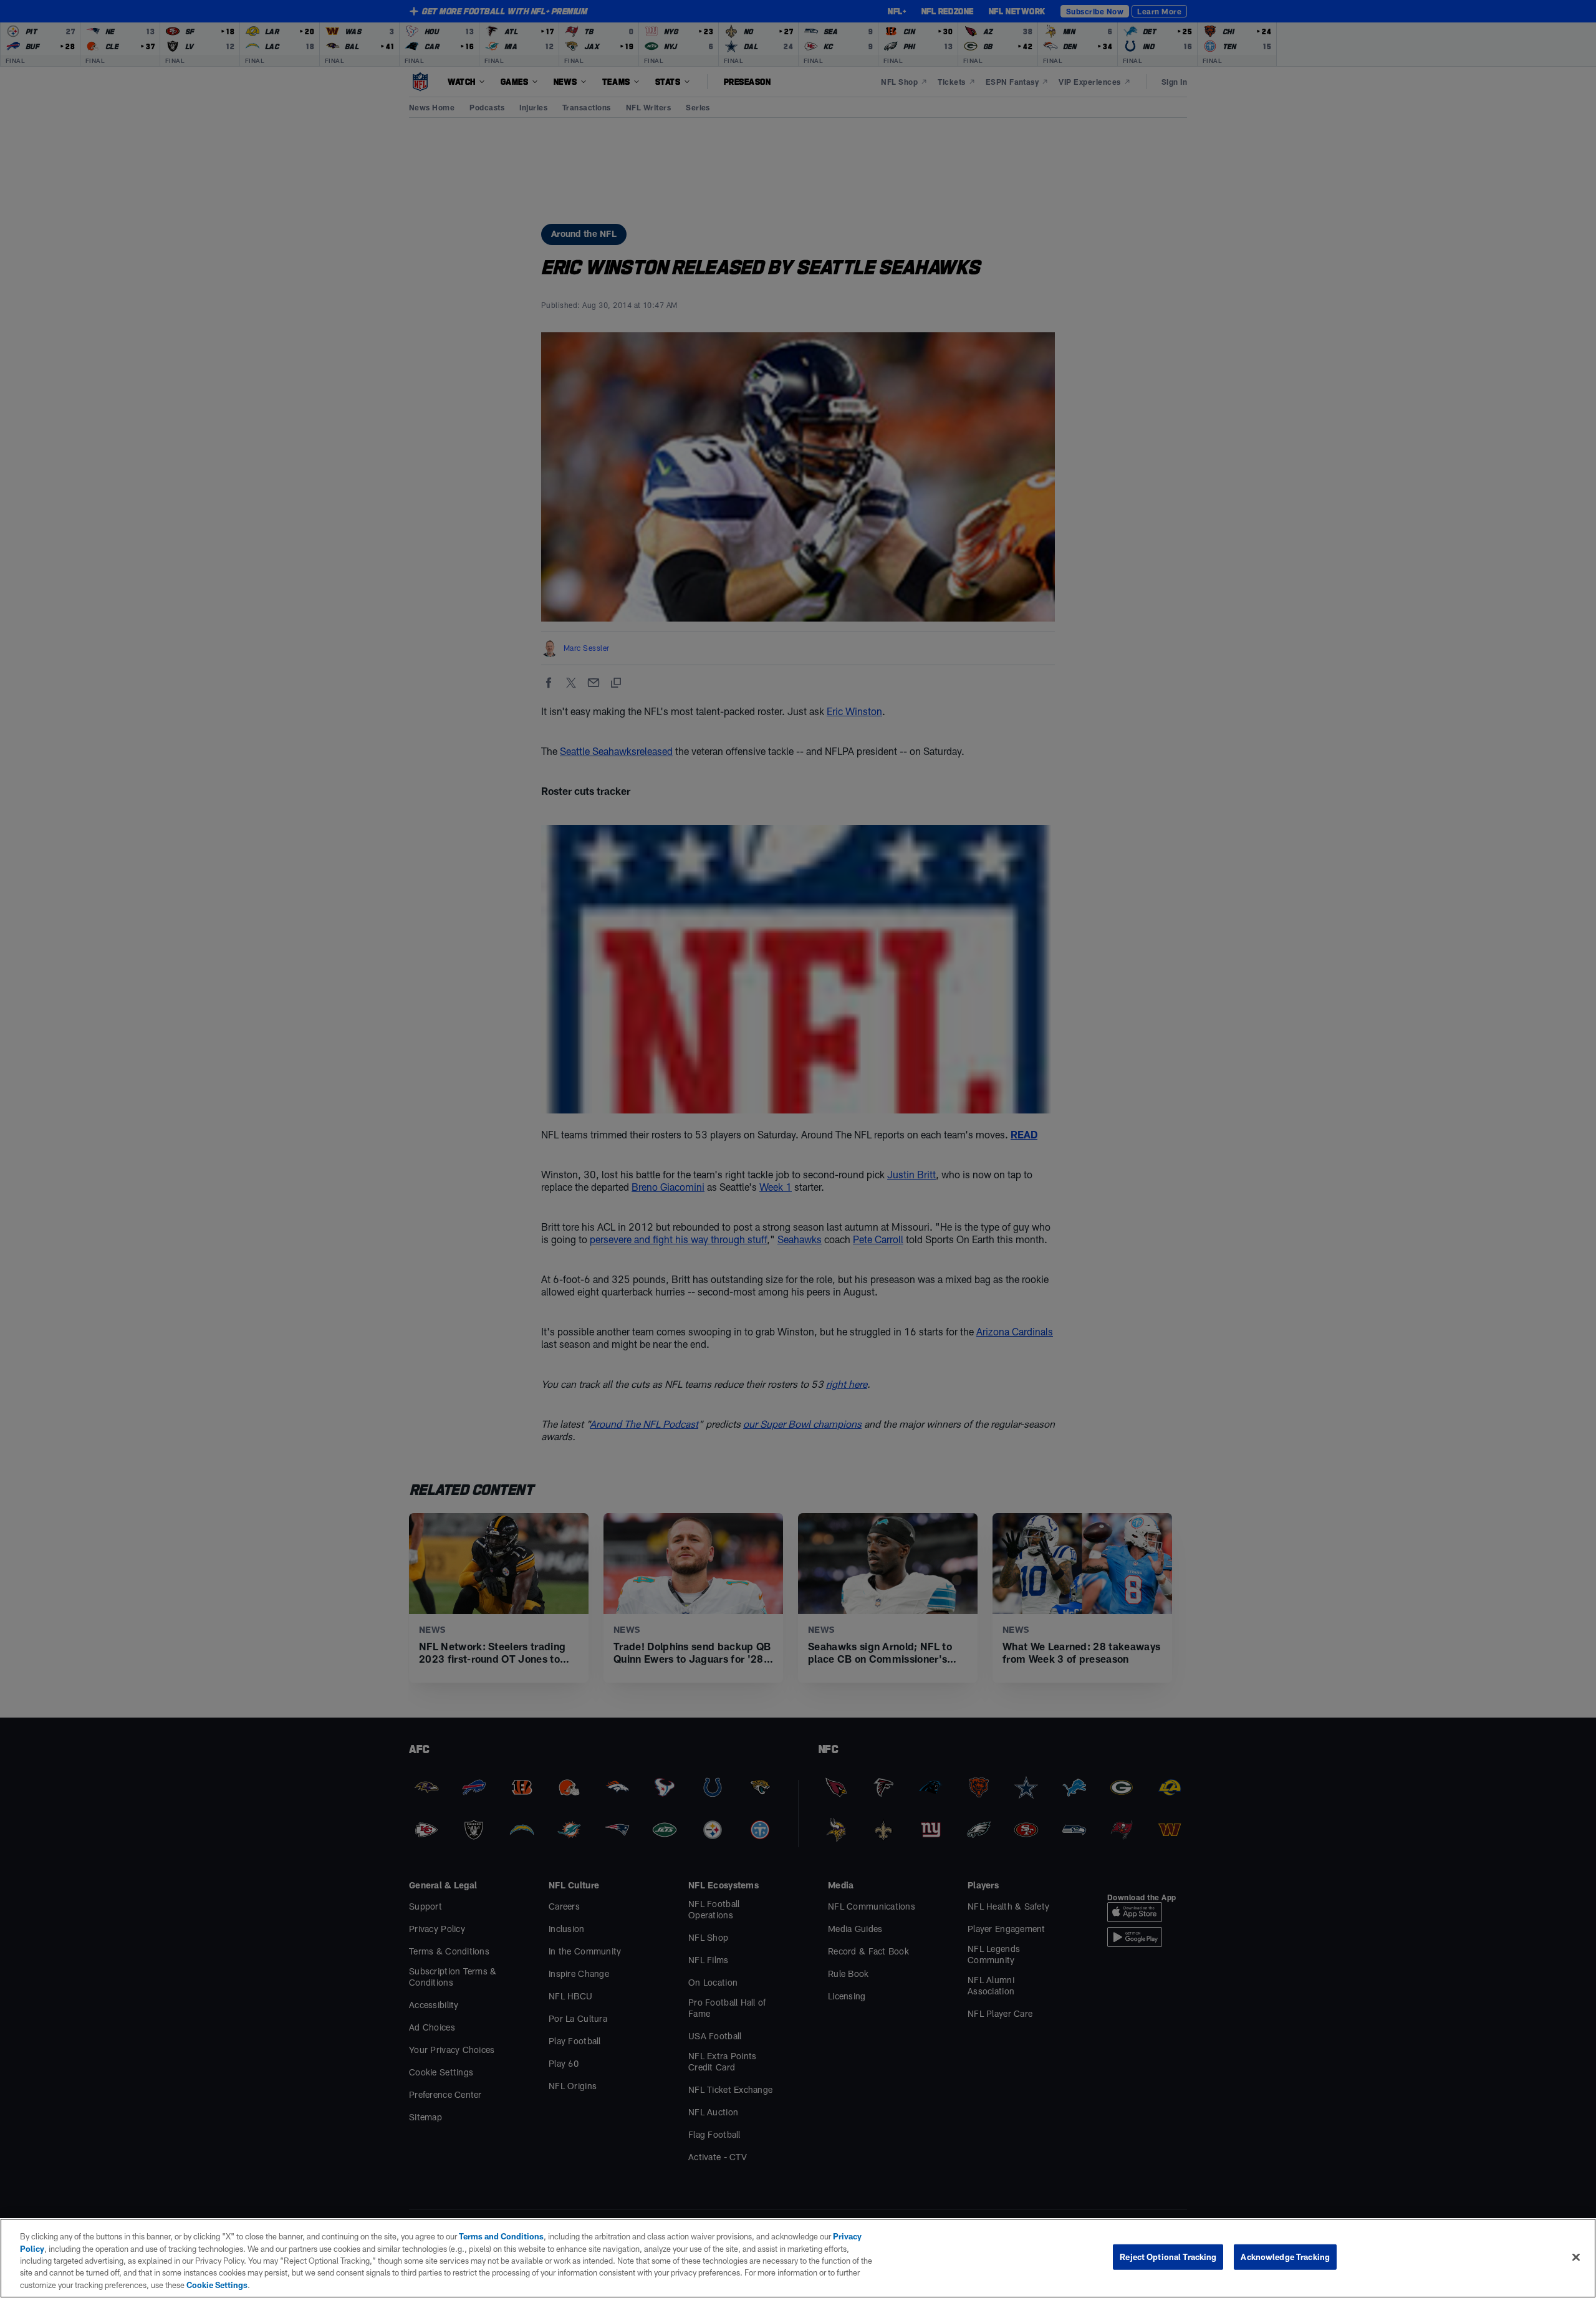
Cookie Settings (217, 2285)
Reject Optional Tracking (1168, 2257)
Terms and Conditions (501, 2236)
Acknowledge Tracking (1285, 2257)
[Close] (1576, 2257)
